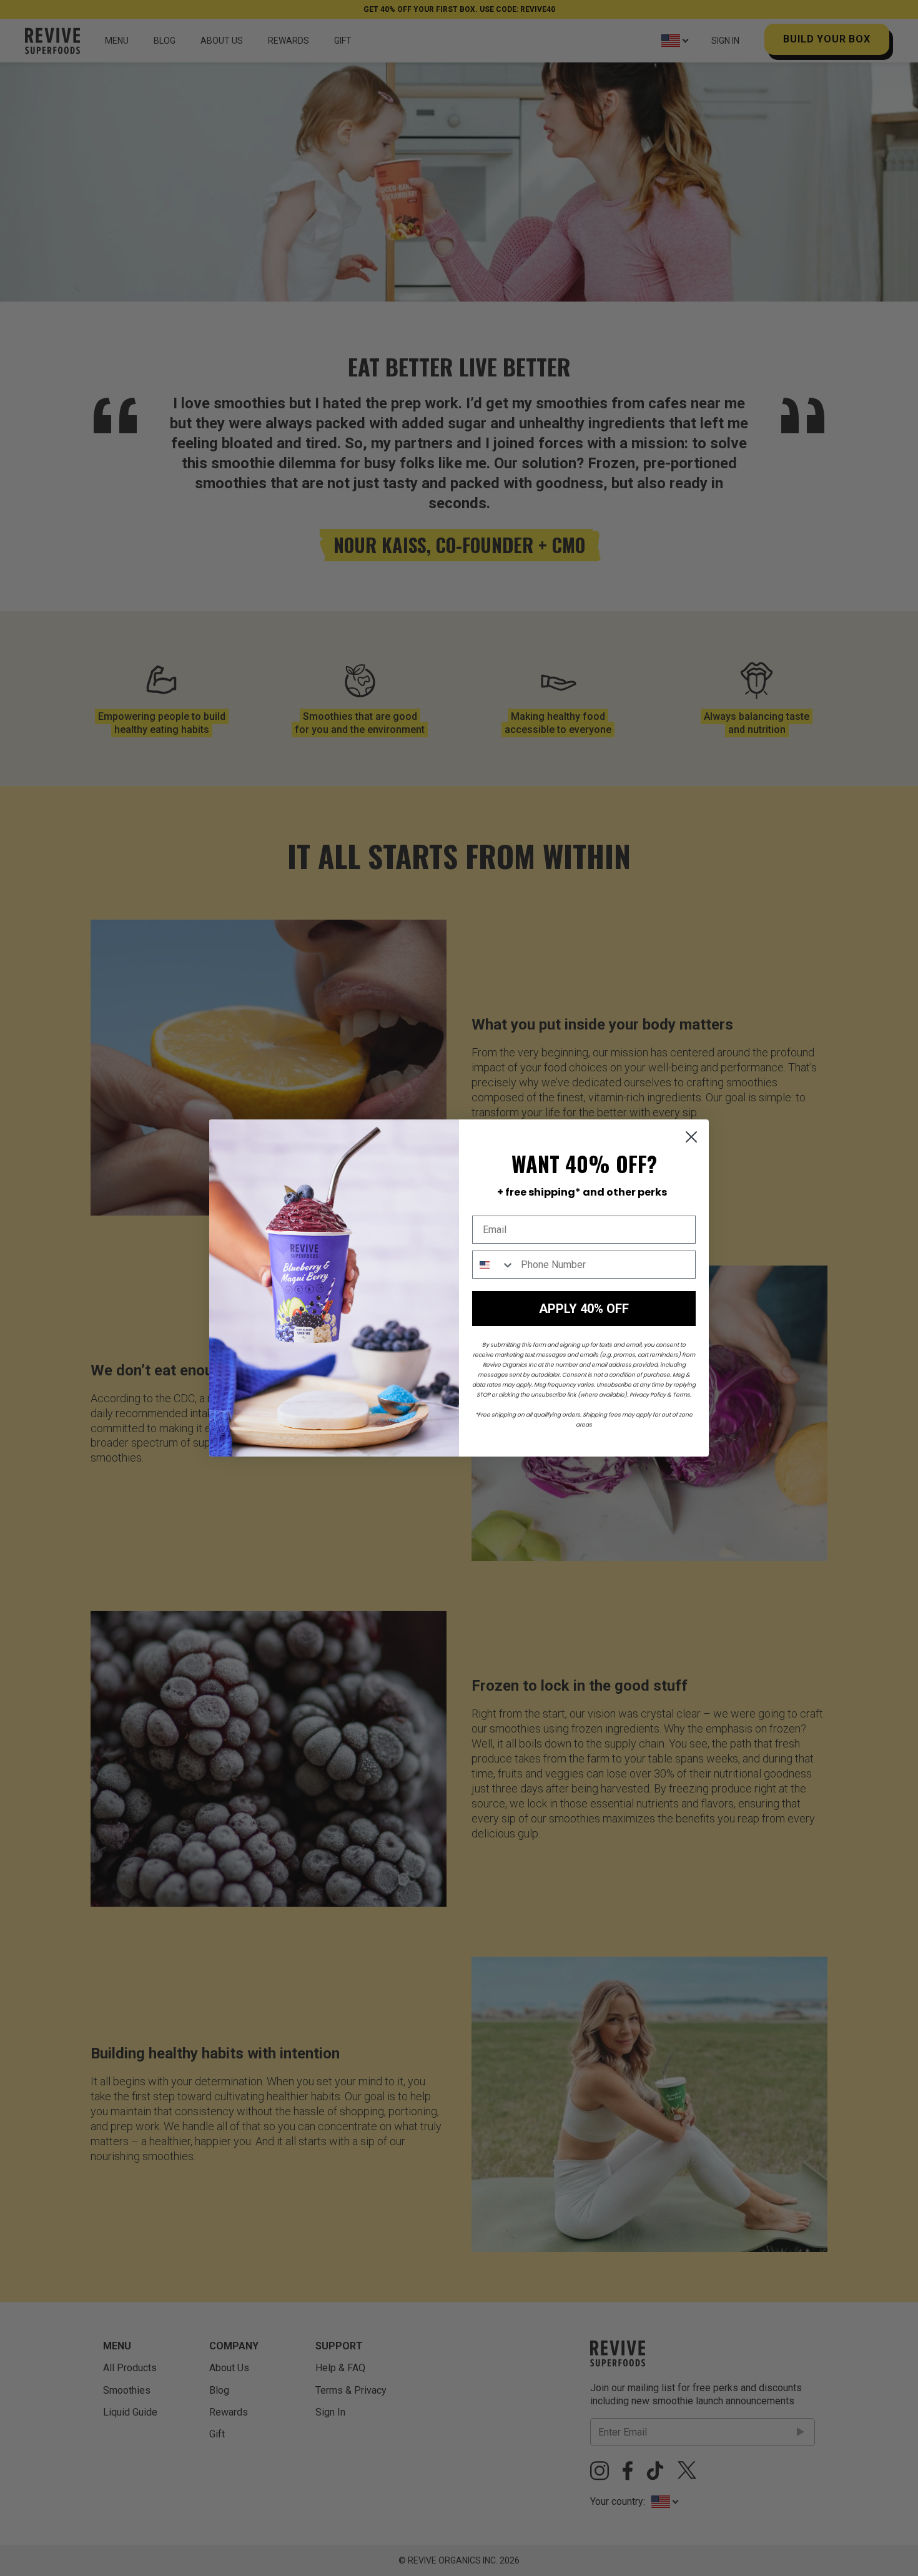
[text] (582, 1192)
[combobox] (494, 1265)
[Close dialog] (691, 1137)
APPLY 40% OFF (584, 1309)
